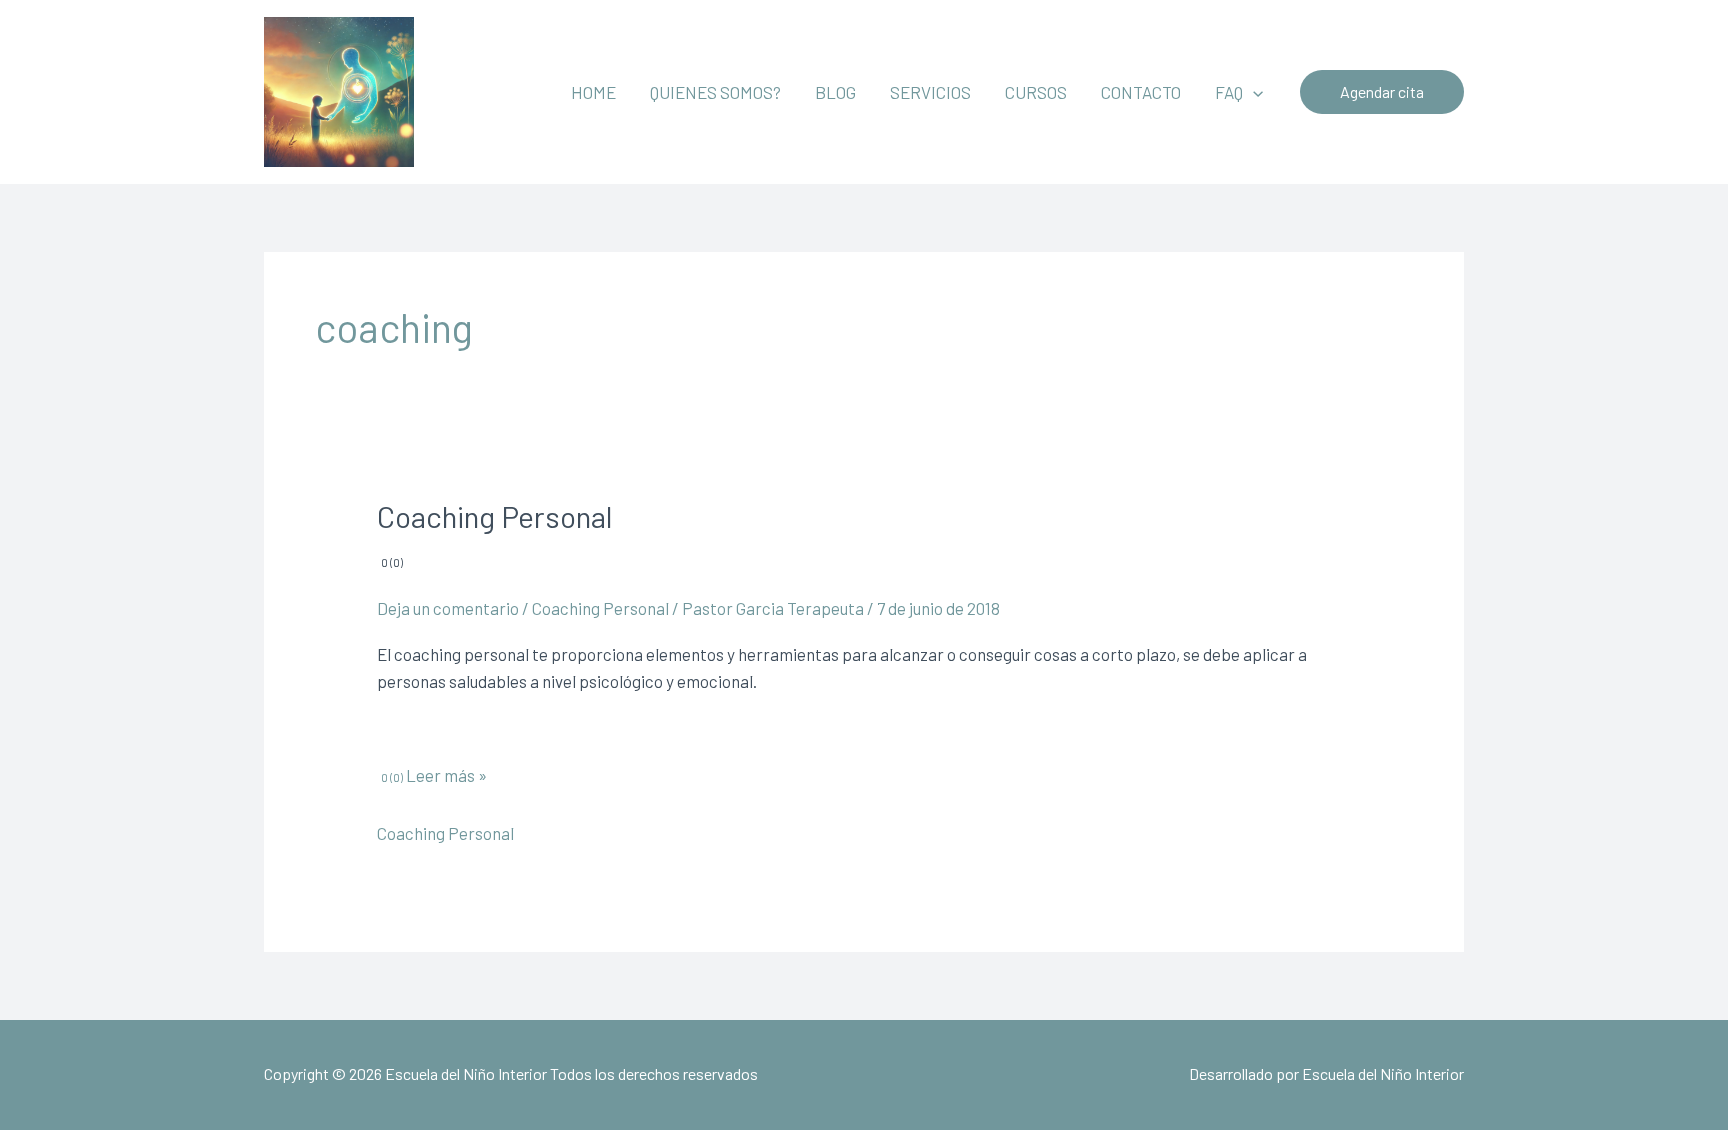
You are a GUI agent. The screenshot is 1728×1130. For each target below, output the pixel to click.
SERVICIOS (930, 92)
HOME (593, 92)
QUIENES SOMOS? (715, 92)
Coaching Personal (600, 608)
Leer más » (445, 775)
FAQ (1229, 92)
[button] (1253, 92)
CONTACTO (1141, 92)
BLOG (835, 92)
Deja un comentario (448, 608)
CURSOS (1036, 92)
